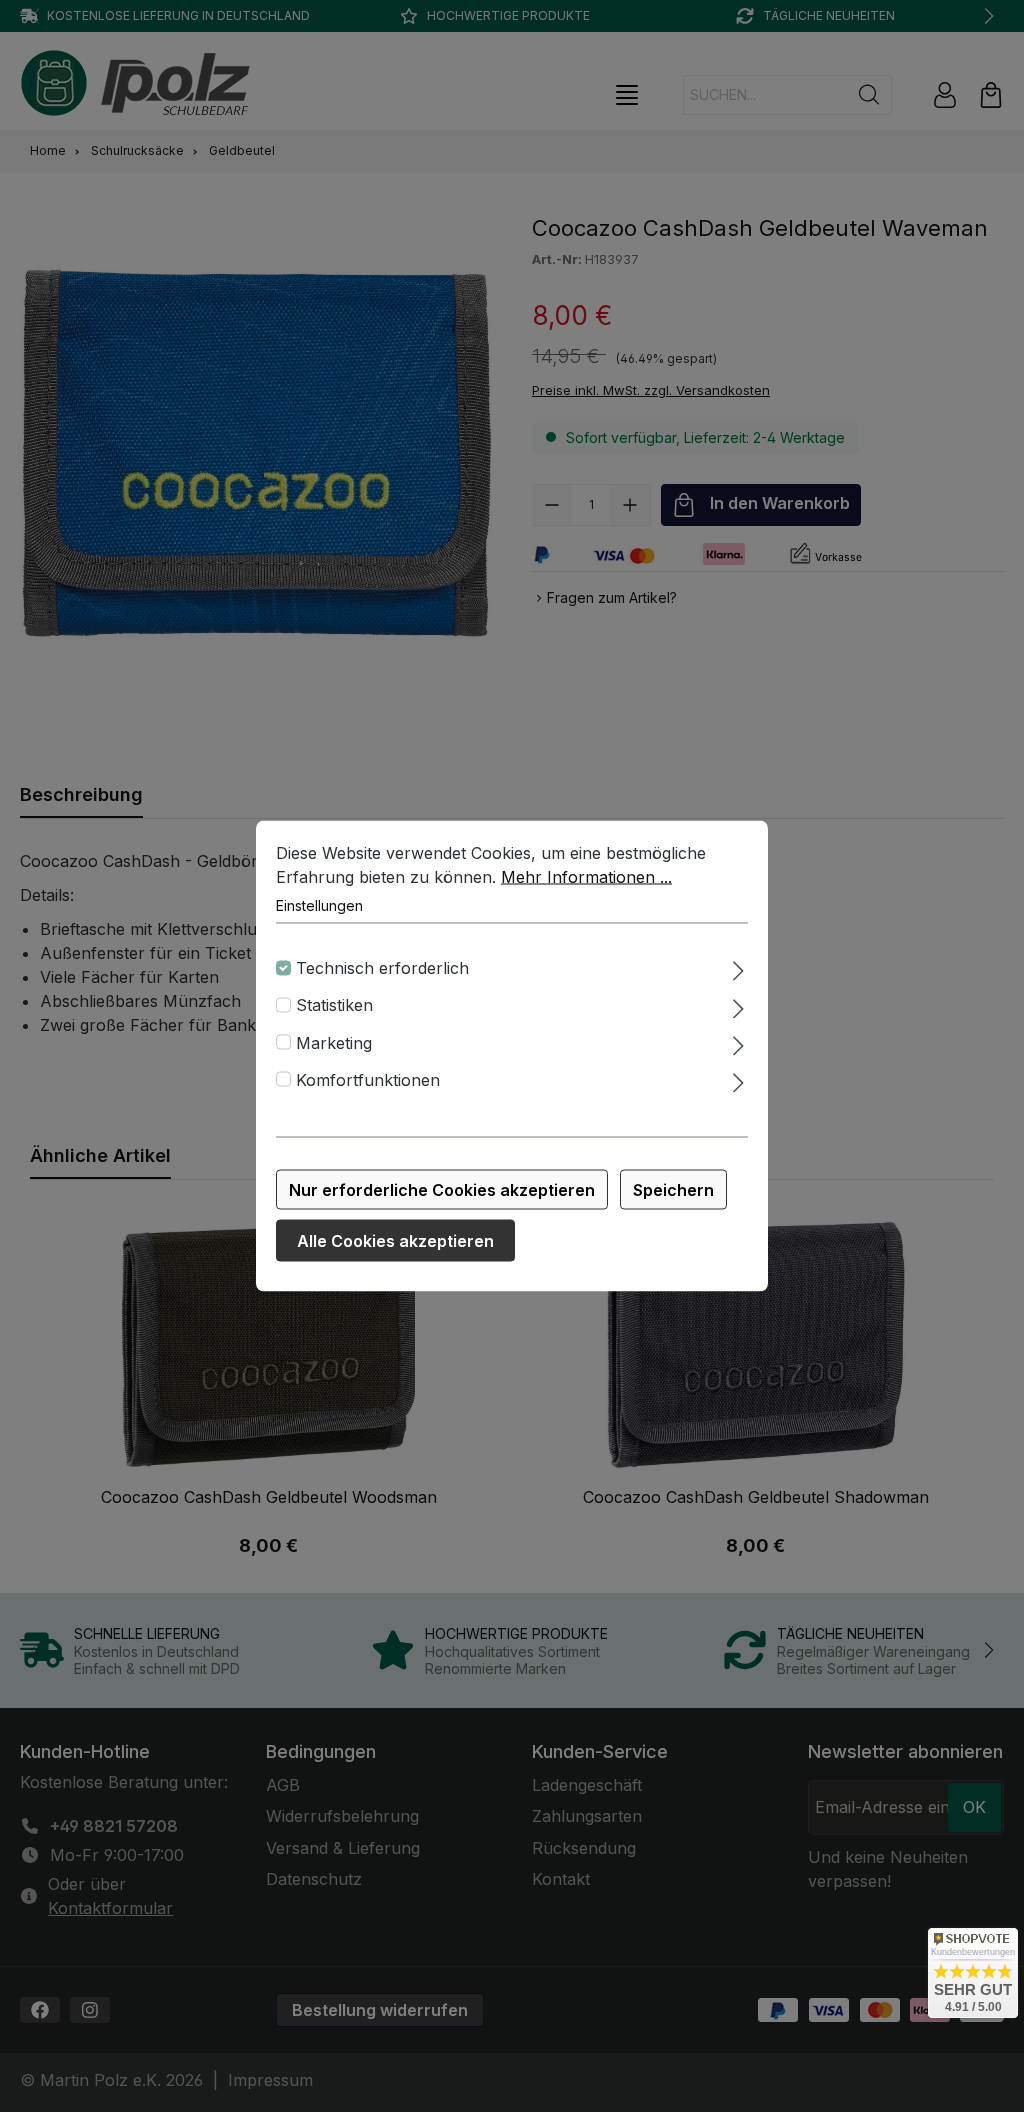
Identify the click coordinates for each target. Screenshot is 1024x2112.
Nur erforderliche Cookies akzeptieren (442, 1190)
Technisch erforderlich (382, 968)
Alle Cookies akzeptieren (395, 1241)
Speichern (673, 1190)
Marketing (334, 1042)
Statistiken (334, 1005)
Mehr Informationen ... (586, 877)
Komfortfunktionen (368, 1079)
